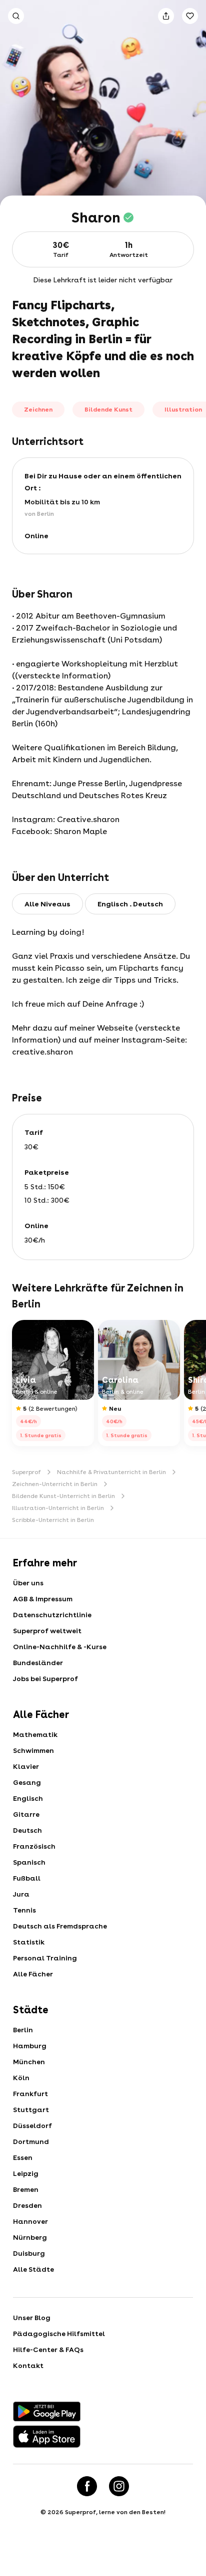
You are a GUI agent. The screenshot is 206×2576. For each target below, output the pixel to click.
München (29, 2062)
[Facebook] (87, 2486)
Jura (21, 1894)
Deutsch (27, 1830)
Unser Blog (32, 2318)
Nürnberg (30, 2237)
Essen (23, 2157)
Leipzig (26, 2173)
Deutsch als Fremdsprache (60, 1926)
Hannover (30, 2221)
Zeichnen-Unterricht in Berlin (55, 1484)
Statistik (29, 1942)
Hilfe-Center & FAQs (48, 2350)
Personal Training (45, 1958)
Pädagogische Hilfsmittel (59, 2334)
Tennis (24, 1910)
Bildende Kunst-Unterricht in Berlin (63, 1496)
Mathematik (35, 1734)
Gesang (27, 1782)
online (36, 536)
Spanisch (29, 1862)
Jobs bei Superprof (45, 1679)
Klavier (26, 1766)
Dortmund (31, 2142)
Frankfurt (30, 2094)
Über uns (28, 1583)
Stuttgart (31, 2110)
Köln (21, 2078)
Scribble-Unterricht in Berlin (53, 1520)
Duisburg (29, 2253)
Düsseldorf (32, 2126)
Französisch (34, 1846)
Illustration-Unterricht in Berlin (58, 1508)
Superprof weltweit (47, 1631)
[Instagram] (119, 2486)
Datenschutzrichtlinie (52, 1615)
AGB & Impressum (43, 1599)
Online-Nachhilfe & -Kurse (60, 1647)
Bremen (26, 2189)
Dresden (27, 2205)
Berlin (23, 2030)
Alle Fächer (33, 1974)
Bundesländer (38, 1663)
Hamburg (30, 2046)
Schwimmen (33, 1750)
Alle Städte (33, 2269)
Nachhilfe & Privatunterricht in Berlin (111, 1472)
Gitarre (26, 1814)
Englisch (28, 1798)
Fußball (27, 1878)
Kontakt (28, 2365)
